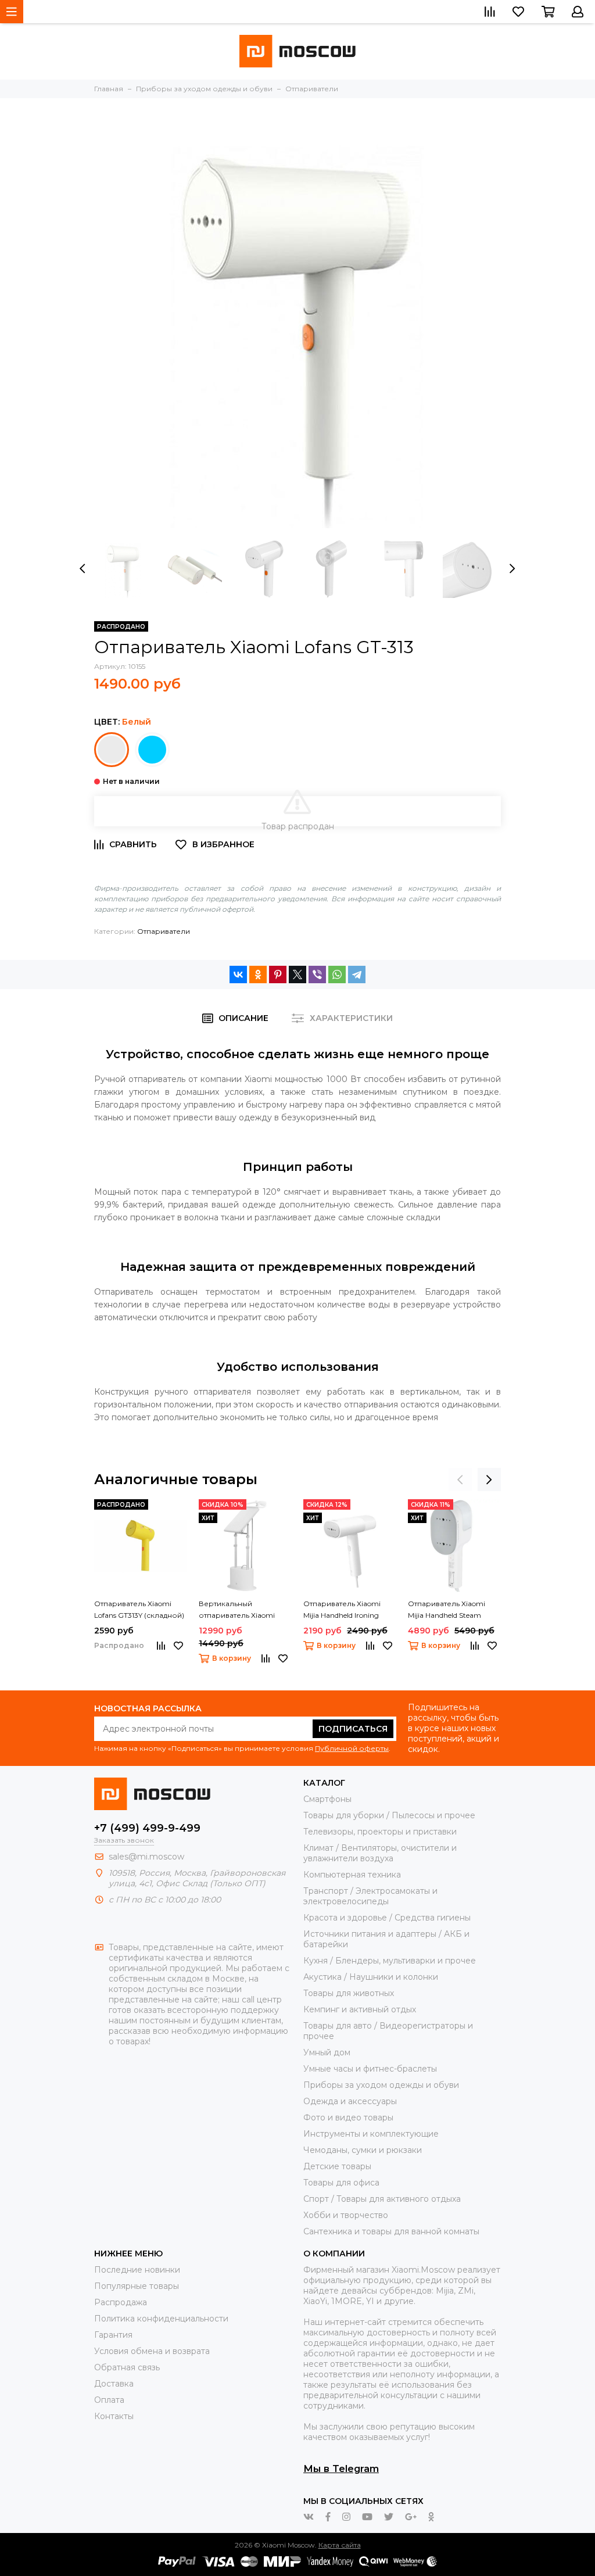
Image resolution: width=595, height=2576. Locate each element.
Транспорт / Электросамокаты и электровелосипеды (370, 1896)
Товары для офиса (341, 2183)
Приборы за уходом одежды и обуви (381, 2085)
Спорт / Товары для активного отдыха (382, 2199)
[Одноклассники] (258, 974)
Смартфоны (327, 1799)
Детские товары (337, 2166)
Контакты (114, 2416)
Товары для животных (349, 1993)
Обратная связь (127, 2367)
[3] (112, 750)
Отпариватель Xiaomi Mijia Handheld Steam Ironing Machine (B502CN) (453, 1610)
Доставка (114, 2384)
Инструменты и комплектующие (371, 2134)
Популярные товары (137, 2286)
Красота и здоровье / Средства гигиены (387, 1918)
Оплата (109, 2400)
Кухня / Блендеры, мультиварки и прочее (390, 1961)
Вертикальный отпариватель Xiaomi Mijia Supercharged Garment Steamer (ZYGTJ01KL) (237, 1610)
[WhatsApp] (337, 974)
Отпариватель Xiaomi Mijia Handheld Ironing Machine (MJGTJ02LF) (342, 1610)
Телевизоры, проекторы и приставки (380, 1832)
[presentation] (83, 569)
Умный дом (327, 2052)
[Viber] (317, 974)
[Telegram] (357, 974)
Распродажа (121, 2302)
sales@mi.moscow (146, 1857)
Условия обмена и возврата (152, 2351)
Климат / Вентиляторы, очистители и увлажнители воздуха (380, 1853)
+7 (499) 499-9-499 (147, 1828)
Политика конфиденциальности (161, 2319)
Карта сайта (340, 2545)
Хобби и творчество (346, 2215)
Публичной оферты (352, 1748)
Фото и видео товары (348, 2118)
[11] (152, 750)
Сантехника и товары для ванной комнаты (391, 2231)
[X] (297, 974)
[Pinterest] (278, 974)
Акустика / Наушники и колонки (371, 1977)
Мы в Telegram (341, 2468)
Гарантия (113, 2335)
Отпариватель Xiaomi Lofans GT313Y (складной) (139, 1609)
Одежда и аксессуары (350, 2101)
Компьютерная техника (352, 1875)
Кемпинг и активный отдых (360, 2009)
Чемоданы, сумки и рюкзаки (363, 2150)
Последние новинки (137, 2270)
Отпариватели (164, 931)
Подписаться (353, 1729)
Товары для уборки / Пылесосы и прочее (389, 1815)
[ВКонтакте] (238, 974)
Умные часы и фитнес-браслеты (370, 2069)
